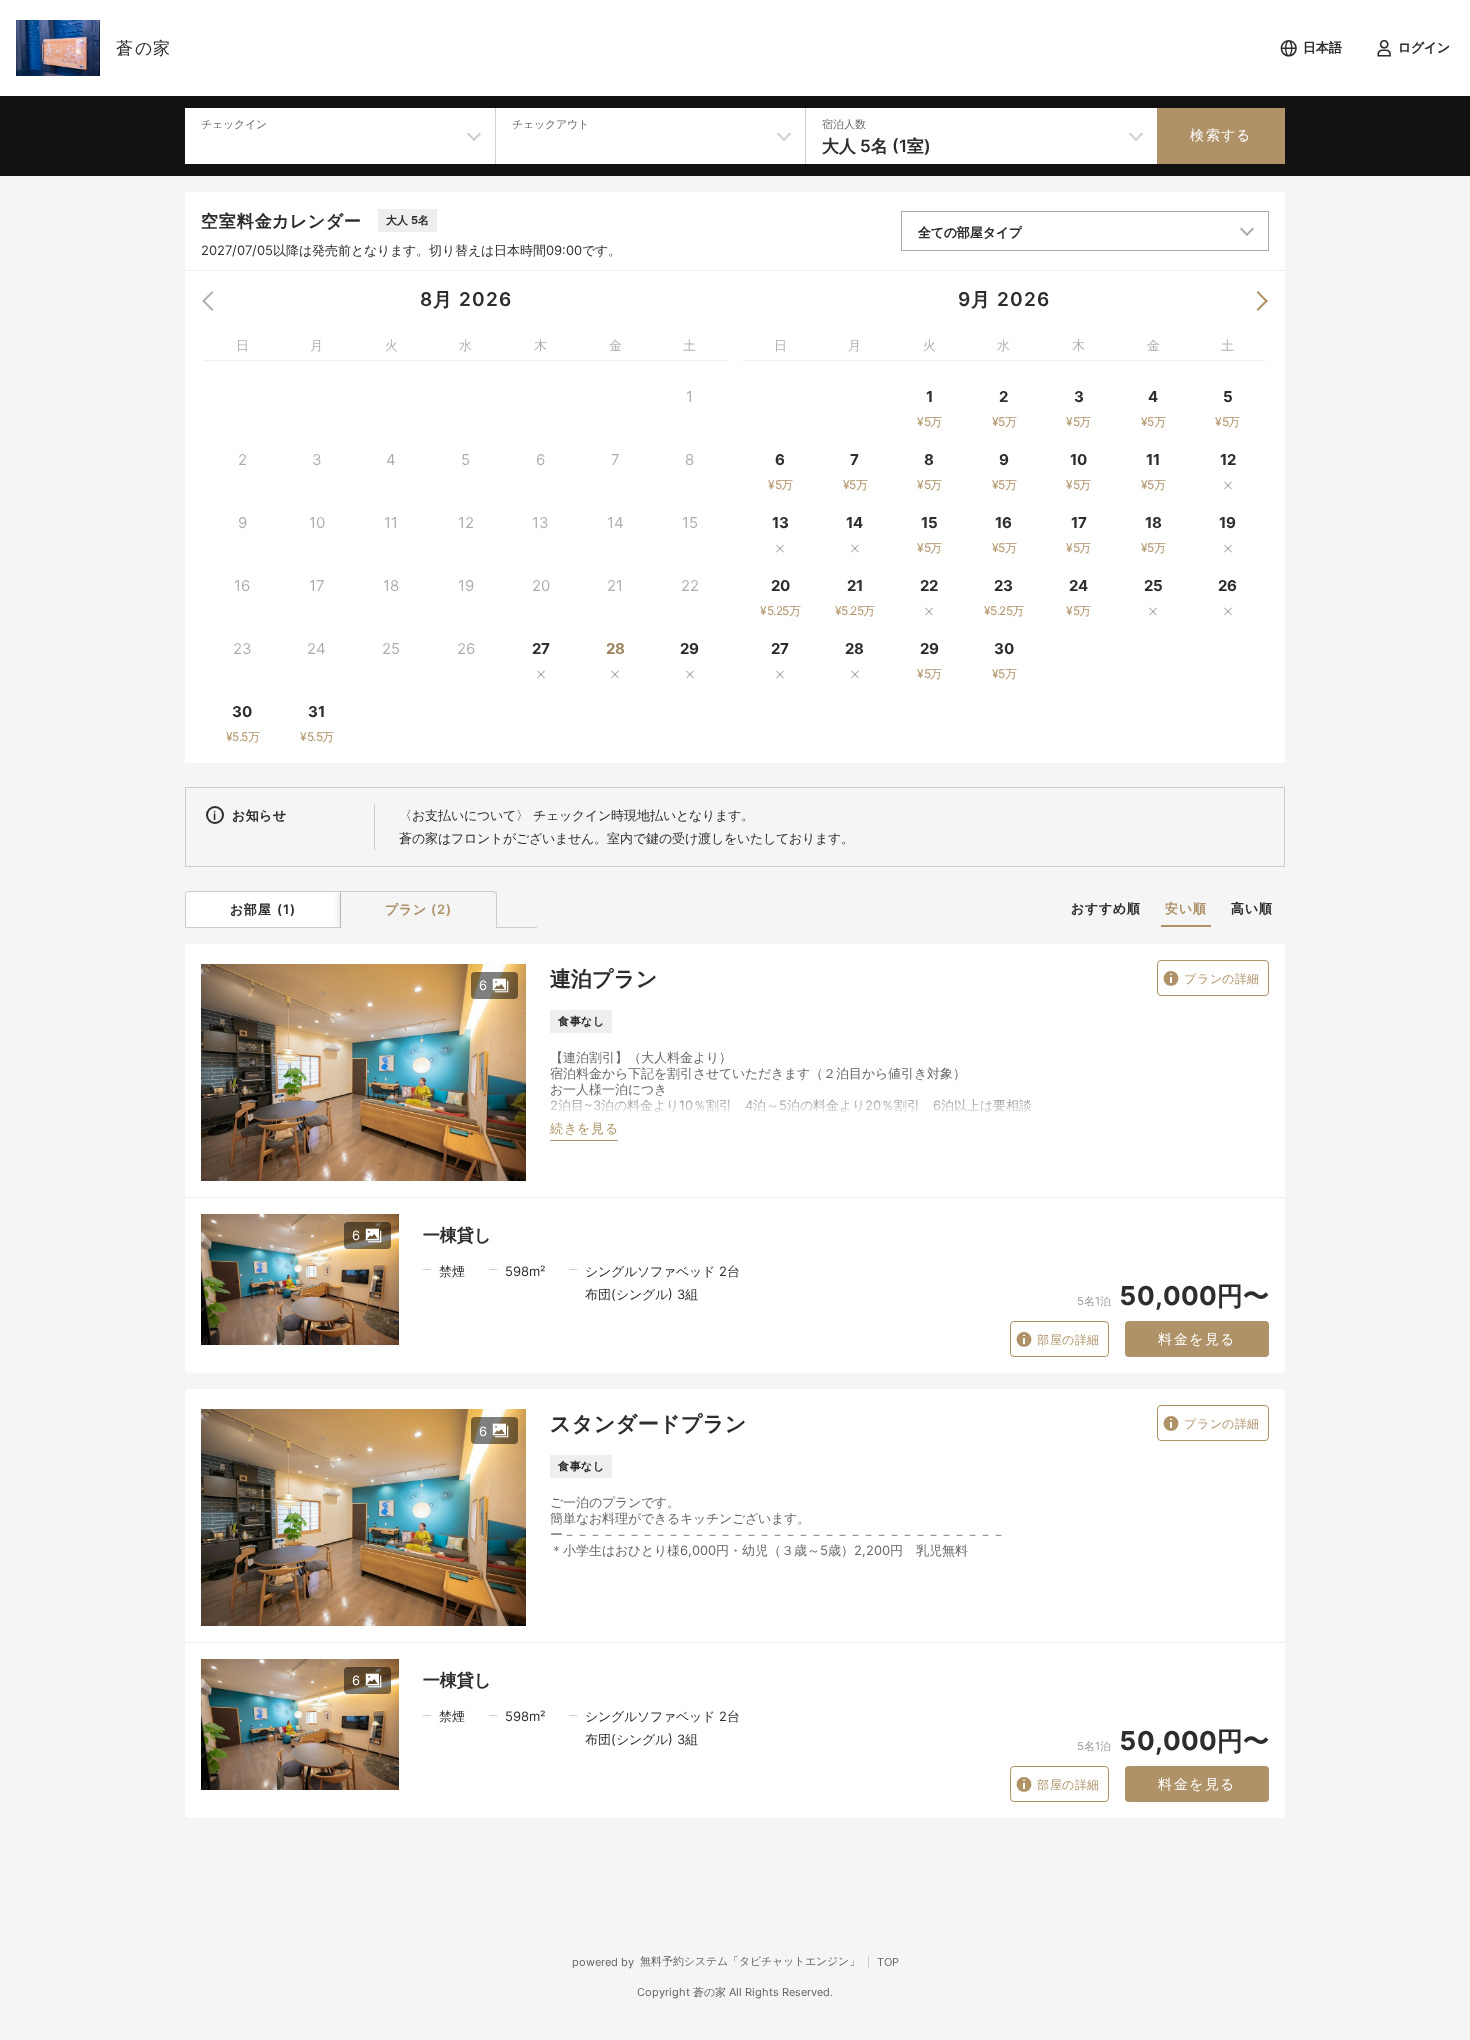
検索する (1221, 135)
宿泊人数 (844, 124)
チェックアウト (550, 124)
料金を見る (1196, 1339)
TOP (888, 1962)
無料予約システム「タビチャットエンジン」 (750, 1961)
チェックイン (234, 124)
